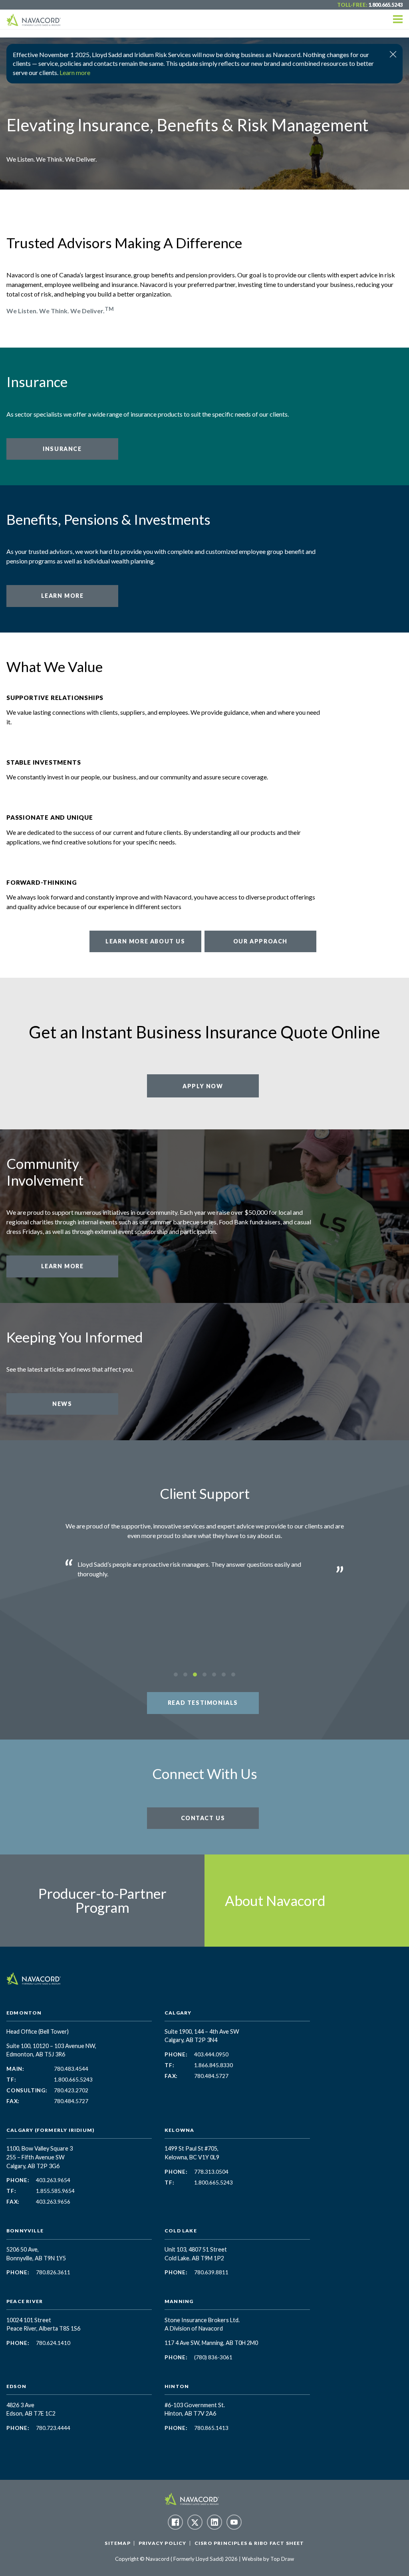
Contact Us (203, 1818)
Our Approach (260, 941)
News (62, 1404)
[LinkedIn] (214, 2522)
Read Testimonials (203, 1703)
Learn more (75, 72)
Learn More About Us (145, 941)
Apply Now (203, 1086)
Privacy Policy (163, 2543)
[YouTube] (234, 2522)
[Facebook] (175, 2522)
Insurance (62, 449)
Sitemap (117, 2543)
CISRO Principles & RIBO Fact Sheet (249, 2543)
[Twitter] (195, 2522)
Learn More (63, 596)
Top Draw (282, 2559)
